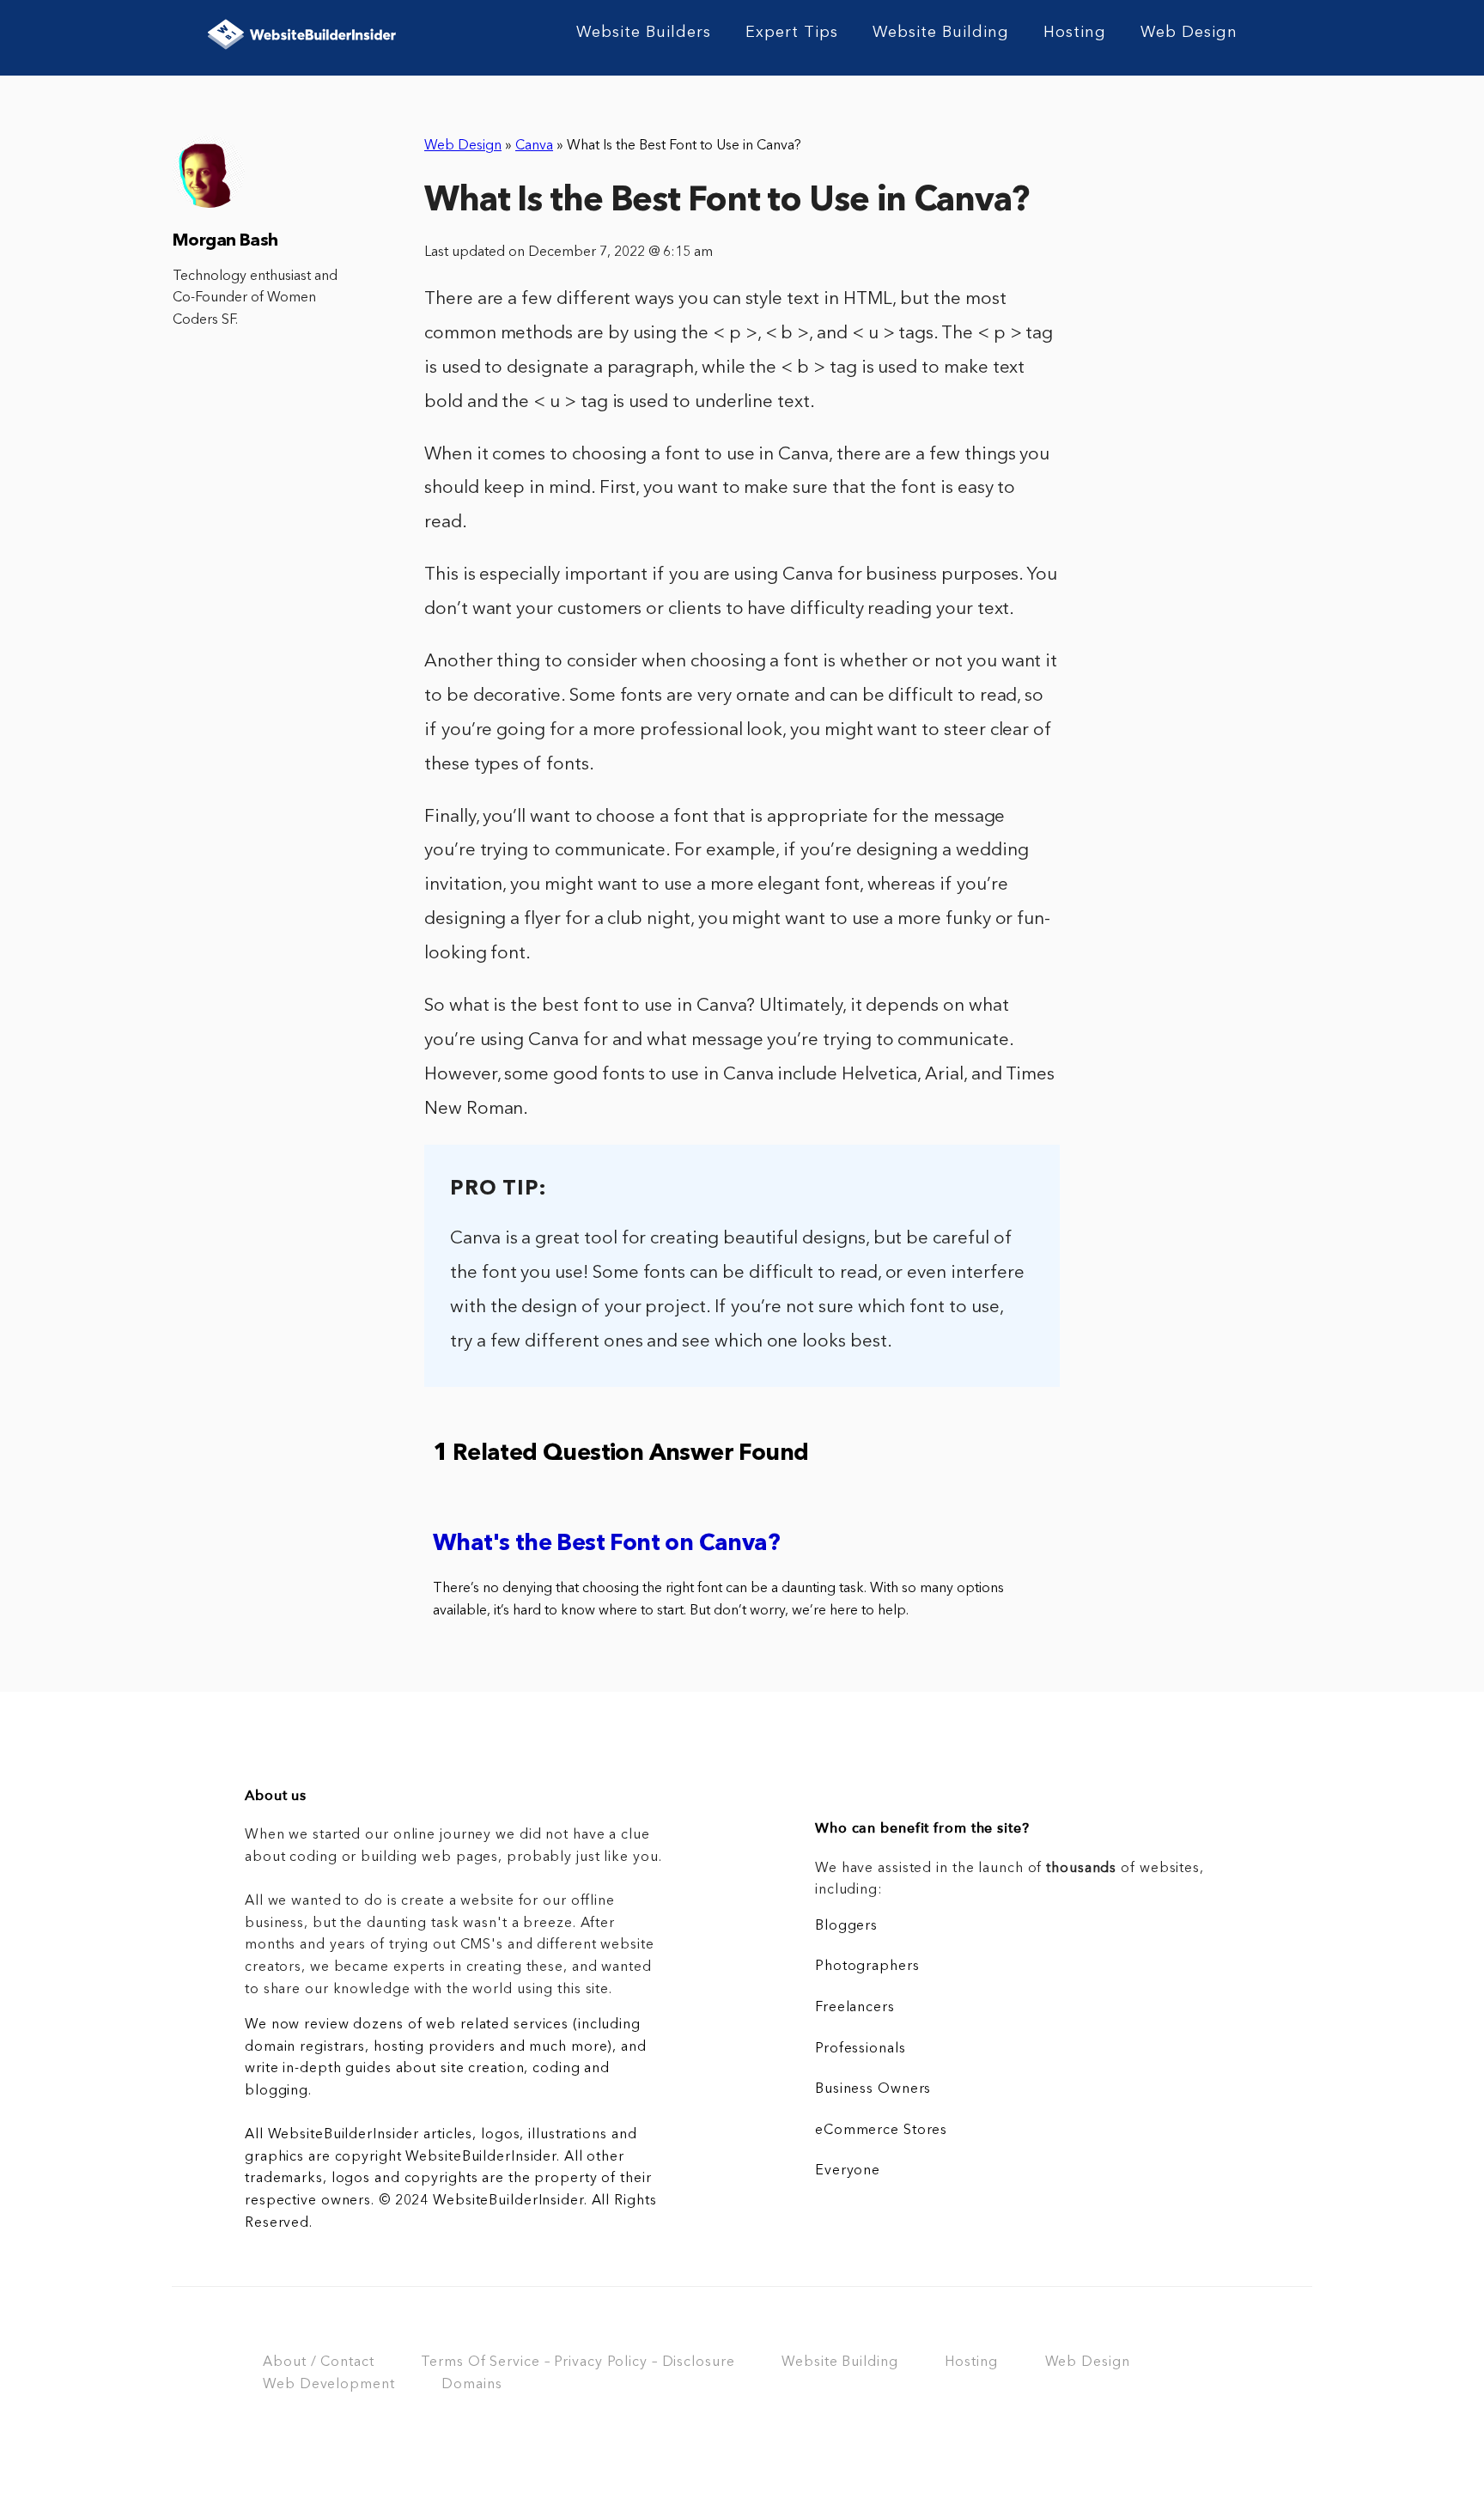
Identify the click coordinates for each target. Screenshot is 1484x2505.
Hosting (1075, 33)
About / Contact (318, 2362)
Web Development (328, 2385)
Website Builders (644, 33)
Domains (471, 2385)
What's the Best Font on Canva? (606, 1544)
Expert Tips (792, 33)
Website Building (941, 33)
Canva (534, 146)
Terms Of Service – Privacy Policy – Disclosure (578, 2362)
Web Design (1189, 33)
